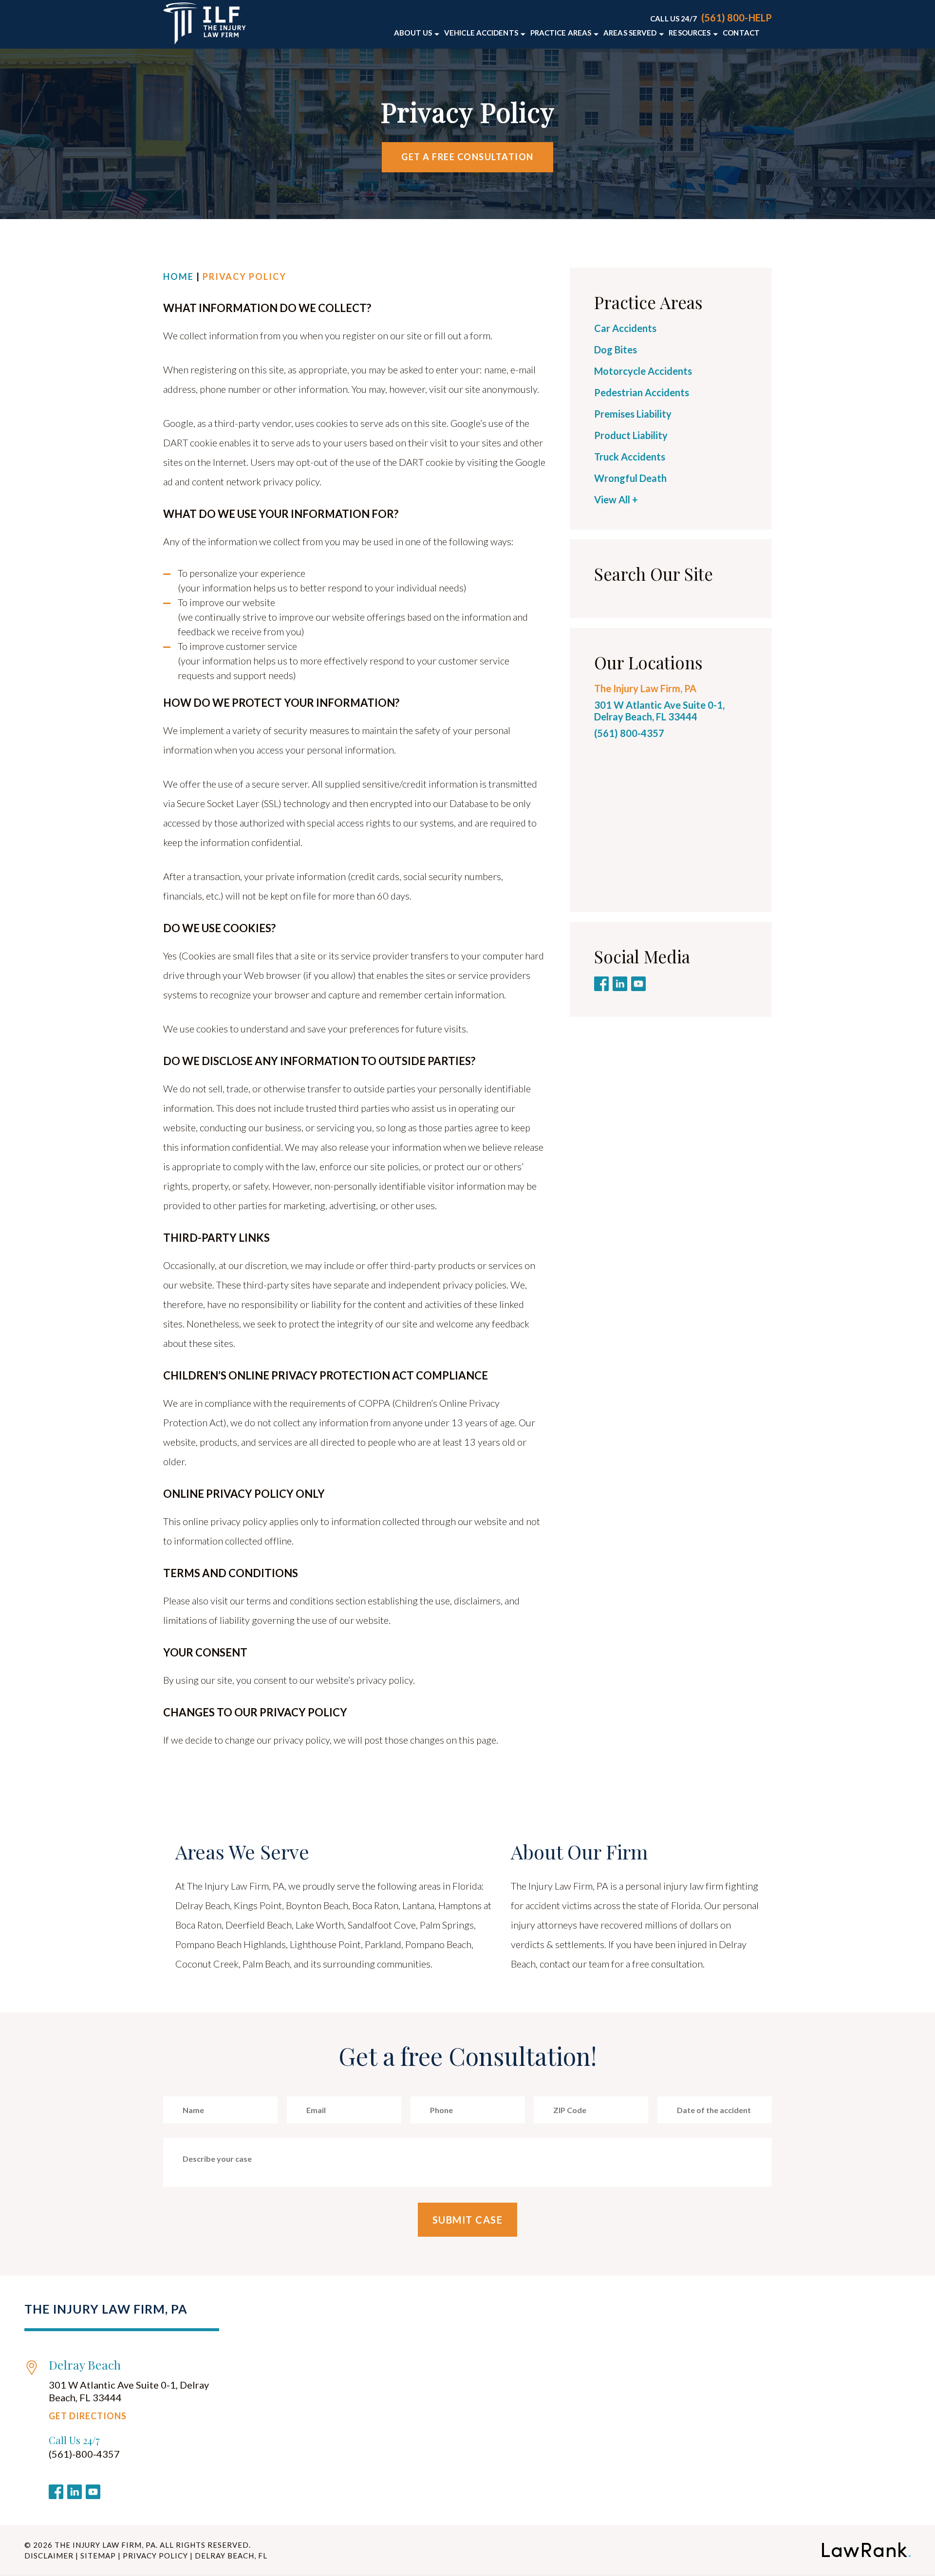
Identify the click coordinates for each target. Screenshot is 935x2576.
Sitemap (98, 2556)
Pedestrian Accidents (643, 392)
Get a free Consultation (467, 157)
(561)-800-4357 (84, 2454)
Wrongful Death (630, 478)
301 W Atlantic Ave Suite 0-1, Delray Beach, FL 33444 (659, 711)
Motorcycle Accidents (643, 371)
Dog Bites (616, 350)
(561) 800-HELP (737, 18)
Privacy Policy (155, 2556)
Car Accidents (625, 328)
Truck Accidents (630, 457)
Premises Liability (633, 414)
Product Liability (631, 435)
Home (178, 276)
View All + (616, 499)
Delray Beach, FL (231, 2556)
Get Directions (88, 2416)
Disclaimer (49, 2556)
